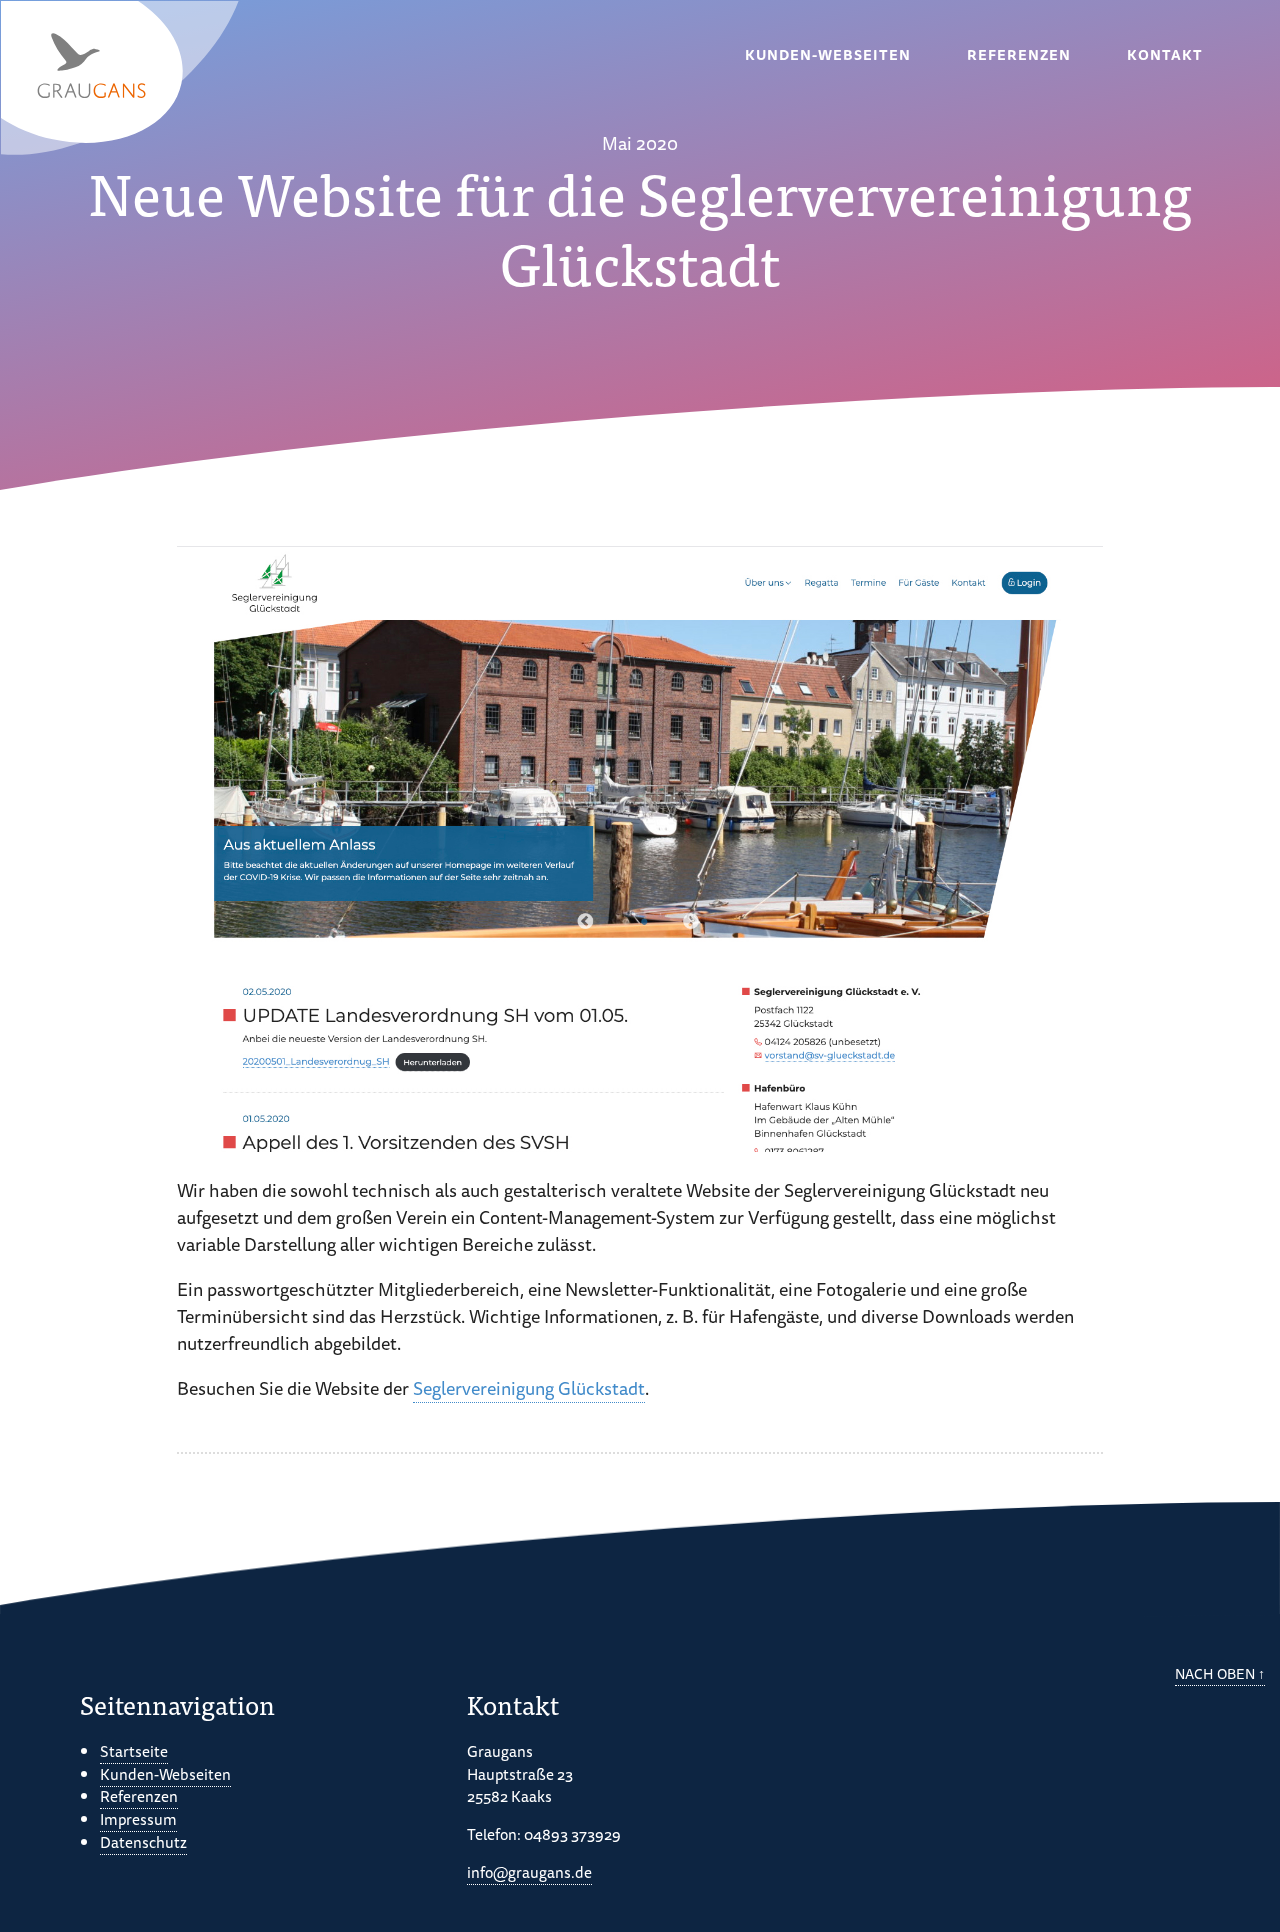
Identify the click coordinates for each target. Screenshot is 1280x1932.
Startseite (134, 1751)
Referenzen (1019, 55)
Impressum (138, 1819)
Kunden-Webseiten (828, 55)
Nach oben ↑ (1220, 1674)
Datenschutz (143, 1842)
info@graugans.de (529, 1872)
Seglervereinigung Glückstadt (529, 1388)
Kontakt (1165, 55)
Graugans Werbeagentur (121, 78)
